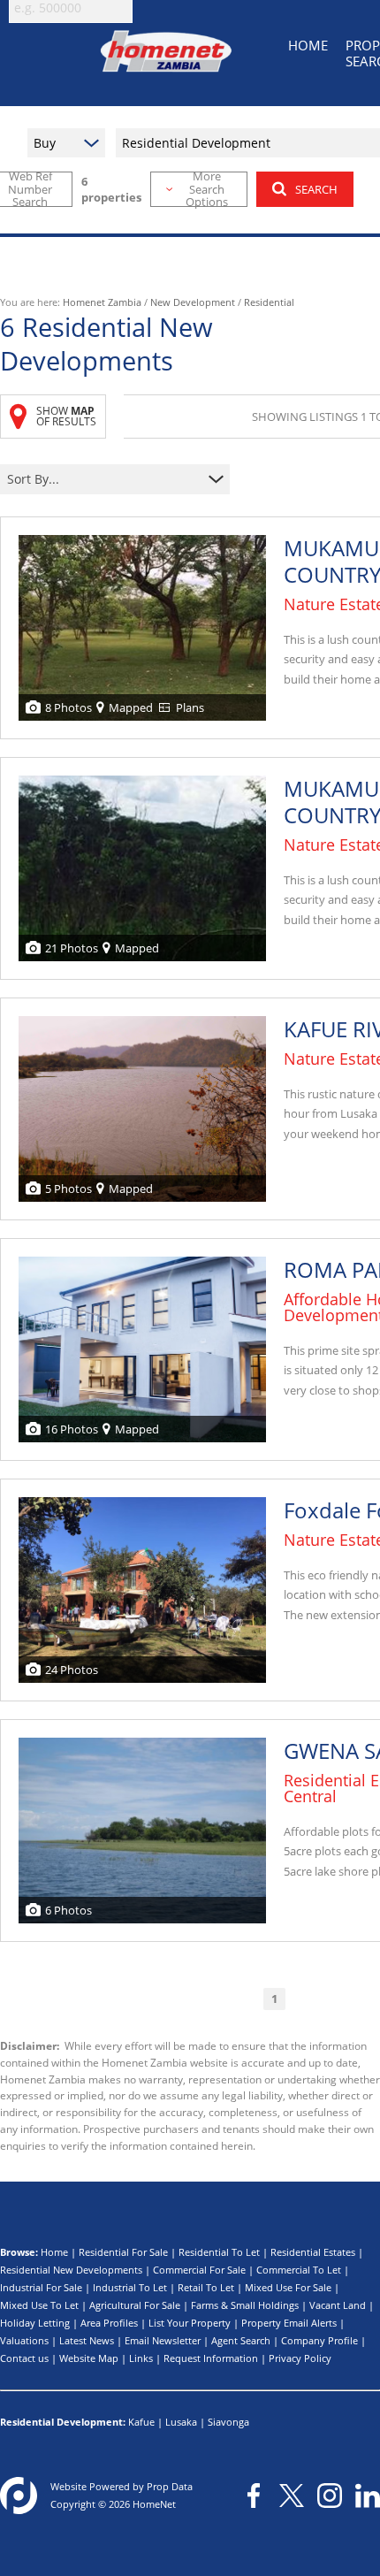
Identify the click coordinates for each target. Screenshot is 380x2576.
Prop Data (170, 2486)
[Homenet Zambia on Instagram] (330, 2496)
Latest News (87, 2340)
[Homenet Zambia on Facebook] (254, 2496)
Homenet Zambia (102, 302)
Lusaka (181, 2422)
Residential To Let (219, 2252)
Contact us (24, 2358)
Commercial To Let (299, 2270)
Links (141, 2358)
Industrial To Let (130, 2287)
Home (54, 2252)
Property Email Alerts (289, 2323)
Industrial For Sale (41, 2287)
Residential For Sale (123, 2252)
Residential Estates (313, 2252)
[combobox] (104, 480)
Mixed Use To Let (39, 2305)
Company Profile (319, 2340)
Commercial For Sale (199, 2270)
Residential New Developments (71, 2270)
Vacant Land (338, 2305)
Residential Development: (63, 2422)
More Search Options (207, 189)
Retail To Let (206, 2287)
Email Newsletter (163, 2340)
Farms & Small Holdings (245, 2305)
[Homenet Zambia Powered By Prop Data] (19, 2496)
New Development (193, 302)
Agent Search (241, 2340)
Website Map (89, 2358)
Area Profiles (109, 2323)
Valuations (24, 2340)
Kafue (141, 2422)
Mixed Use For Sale (288, 2287)
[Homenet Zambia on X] (292, 2496)
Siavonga (228, 2422)
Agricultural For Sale (135, 2305)
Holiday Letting (35, 2323)
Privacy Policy (300, 2358)
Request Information (211, 2358)
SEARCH (316, 189)
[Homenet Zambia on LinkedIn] (368, 2496)
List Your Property (190, 2323)
